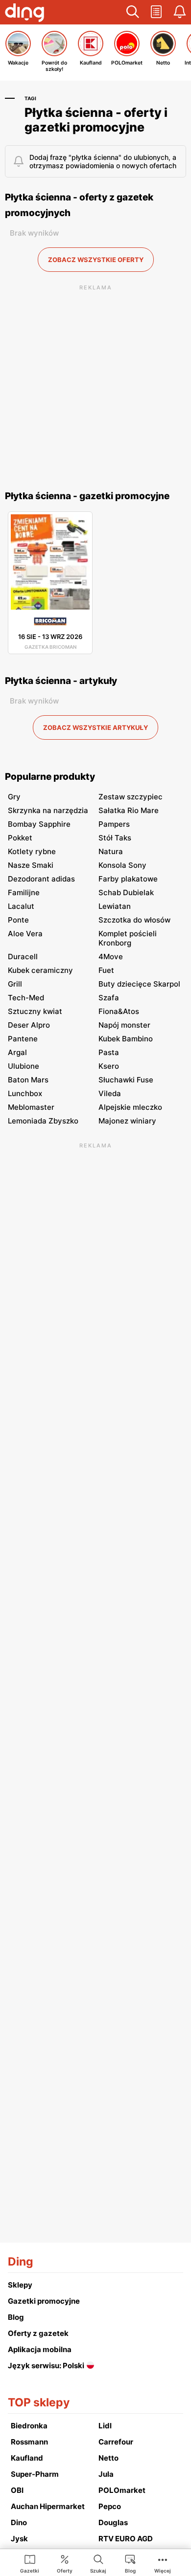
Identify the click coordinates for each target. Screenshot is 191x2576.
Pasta (109, 1052)
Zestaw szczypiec (131, 797)
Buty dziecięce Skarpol (139, 984)
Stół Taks (115, 838)
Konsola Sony (122, 865)
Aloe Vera (25, 934)
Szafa (109, 998)
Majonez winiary (127, 1121)
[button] (133, 12)
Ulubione (24, 1066)
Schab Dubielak (126, 892)
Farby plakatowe (128, 879)
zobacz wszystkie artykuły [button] (95, 727)
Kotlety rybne (32, 851)
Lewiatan (115, 906)
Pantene (23, 1039)
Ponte (18, 920)
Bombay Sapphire (39, 824)
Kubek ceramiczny (40, 970)
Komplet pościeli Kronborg (128, 938)
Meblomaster (31, 1107)
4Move (111, 957)
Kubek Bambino (126, 1039)
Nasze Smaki (31, 865)
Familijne (24, 892)
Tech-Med (26, 998)
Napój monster (124, 1025)
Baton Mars (28, 1080)
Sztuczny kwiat (35, 1011)
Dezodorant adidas (41, 879)
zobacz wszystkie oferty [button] (96, 260)
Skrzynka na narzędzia (48, 810)
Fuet (106, 970)
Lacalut (21, 906)
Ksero (109, 1066)
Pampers (114, 824)
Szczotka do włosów (134, 920)
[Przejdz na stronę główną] (24, 14)
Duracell (23, 957)
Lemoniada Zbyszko (43, 1121)
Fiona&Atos (119, 1011)
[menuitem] (30, 2563)
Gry (14, 797)
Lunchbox (25, 1093)
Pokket (20, 838)
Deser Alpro (29, 1025)
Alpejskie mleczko (130, 1107)
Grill (15, 984)
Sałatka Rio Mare (129, 810)
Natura (111, 851)
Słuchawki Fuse (126, 1080)
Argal (17, 1052)
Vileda (110, 1093)
